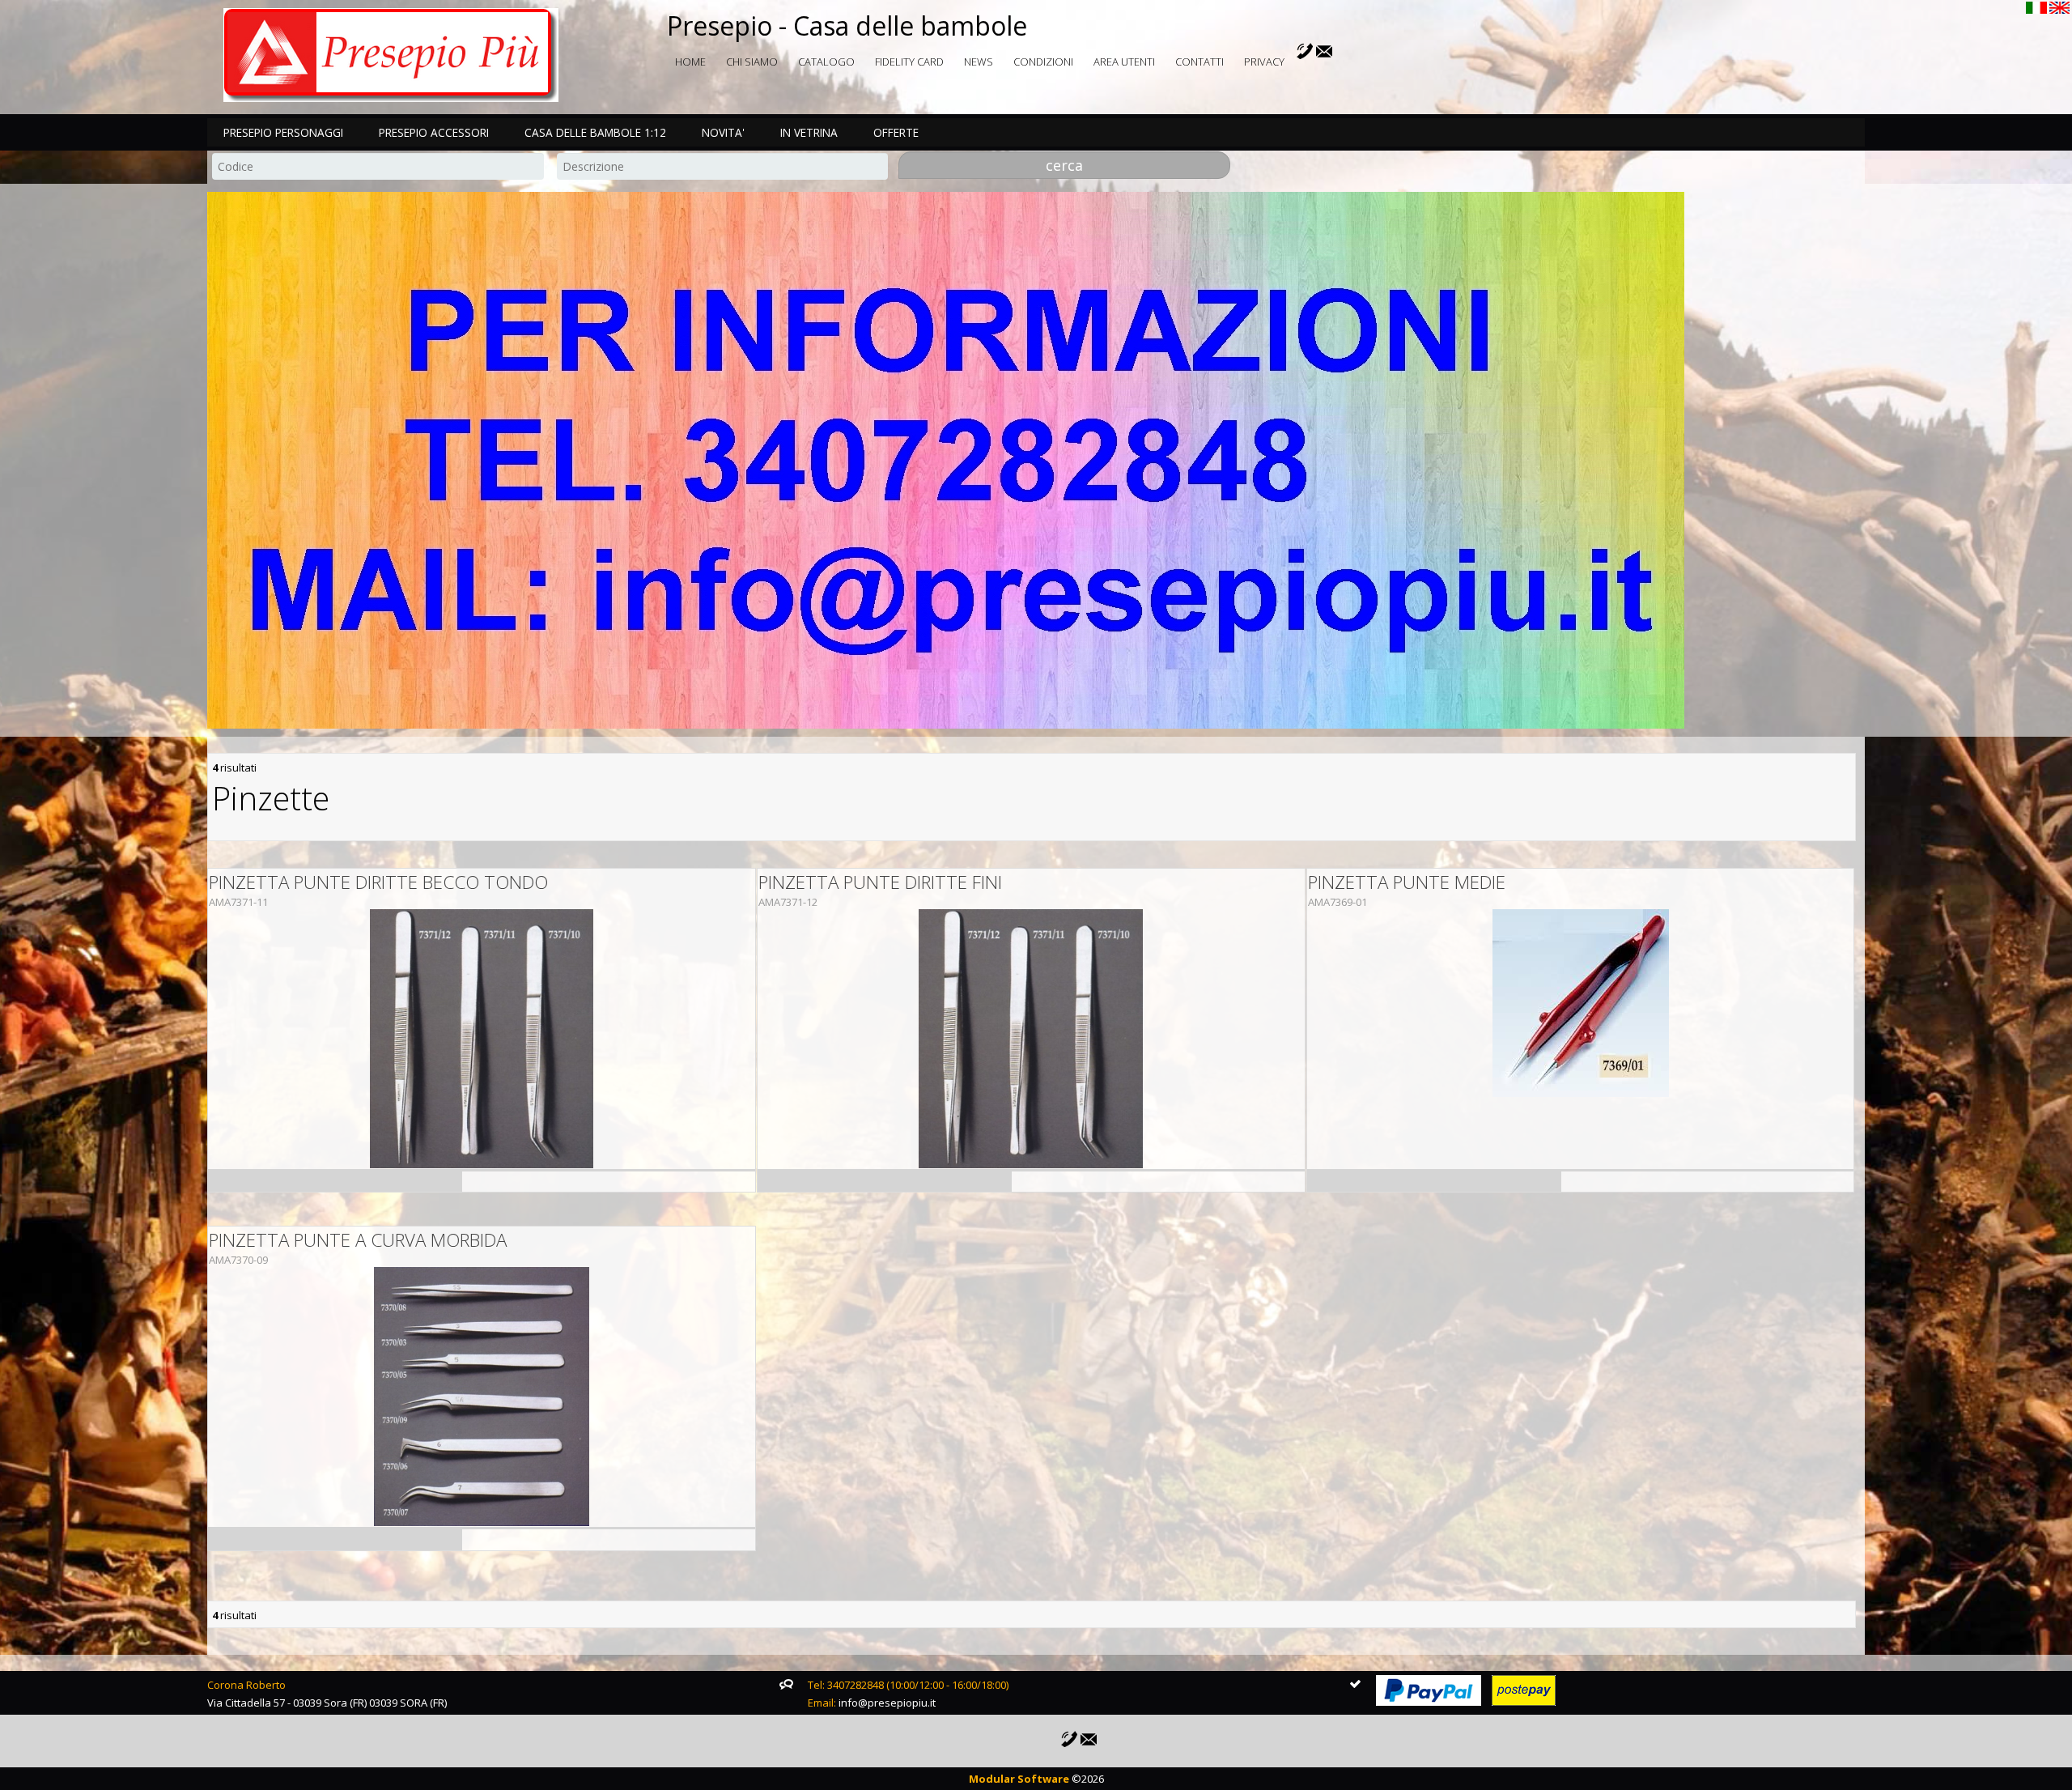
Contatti (1199, 62)
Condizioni (1043, 62)
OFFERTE (896, 132)
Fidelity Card (909, 62)
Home (690, 62)
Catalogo (826, 62)
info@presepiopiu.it (887, 1703)
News (979, 62)
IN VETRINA (809, 132)
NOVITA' (723, 132)
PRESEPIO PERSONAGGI (283, 132)
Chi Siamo (752, 62)
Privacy (1264, 62)
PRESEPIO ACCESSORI (434, 132)
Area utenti (1124, 62)
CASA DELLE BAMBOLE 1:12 (595, 132)
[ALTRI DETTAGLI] (482, 1039)
